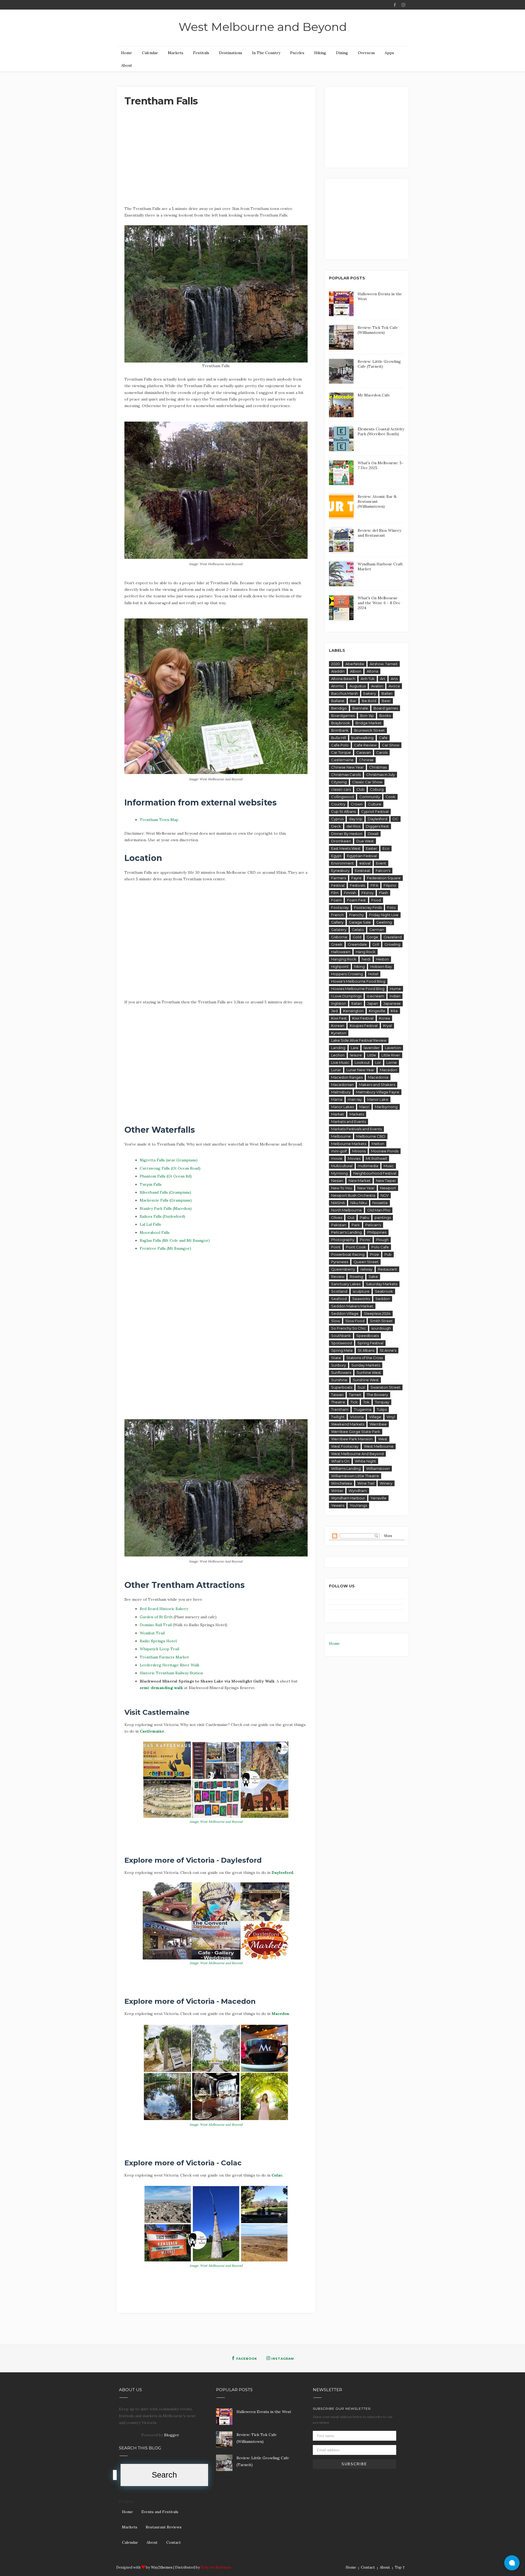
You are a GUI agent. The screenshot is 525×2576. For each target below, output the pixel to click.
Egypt (336, 856)
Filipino (390, 885)
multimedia (368, 1166)
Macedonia (378, 1077)
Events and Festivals (160, 2512)
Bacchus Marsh (345, 693)
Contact (173, 2542)
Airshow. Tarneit (384, 664)
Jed (334, 1011)
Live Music (340, 1062)
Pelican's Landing (346, 1232)
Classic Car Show (367, 782)
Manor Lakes (342, 1107)
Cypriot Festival (375, 811)
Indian (395, 996)
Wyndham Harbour (348, 1498)
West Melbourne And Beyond (357, 1454)
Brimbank (340, 730)
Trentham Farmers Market (164, 1657)
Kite (394, 1011)
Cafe (383, 738)
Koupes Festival (364, 1026)
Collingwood (342, 797)
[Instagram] (403, 5)
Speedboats (367, 1336)
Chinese (366, 760)
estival (365, 863)
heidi (366, 959)
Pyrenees (340, 1262)
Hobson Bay (381, 966)
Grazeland (393, 937)
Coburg (377, 789)
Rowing (356, 1277)
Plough (382, 1240)
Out (351, 1217)
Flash (383, 893)
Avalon (377, 686)
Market (338, 1114)
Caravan (364, 752)
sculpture (361, 1291)
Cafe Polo (340, 745)
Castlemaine (152, 1731)
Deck (336, 826)
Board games (386, 708)
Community (370, 797)
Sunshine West (366, 1380)
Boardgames (343, 715)
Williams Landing (346, 1468)
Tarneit (355, 1395)
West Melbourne (379, 1446)
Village (375, 1417)
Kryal (387, 1026)
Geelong (384, 922)
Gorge (372, 937)
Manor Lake (378, 1099)
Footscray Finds (368, 907)
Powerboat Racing (348, 1254)
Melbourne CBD (371, 1136)
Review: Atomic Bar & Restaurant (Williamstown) (377, 501)
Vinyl (391, 1417)
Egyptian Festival (362, 856)
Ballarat (338, 701)
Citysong (339, 782)
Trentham (340, 1409)
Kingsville (377, 1011)
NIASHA (338, 1203)
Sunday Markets (366, 1365)
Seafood (339, 1299)
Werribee (378, 1424)
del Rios (353, 826)
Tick (354, 1402)
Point (336, 1247)
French (337, 915)
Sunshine (339, 1380)
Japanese (392, 1003)
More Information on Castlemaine (162, 1839)
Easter (371, 848)
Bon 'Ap (367, 715)
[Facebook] (395, 5)
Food (376, 900)
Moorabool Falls (155, 1232)
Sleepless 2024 (377, 1313)
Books (385, 715)
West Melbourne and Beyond (263, 27)
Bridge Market (368, 723)
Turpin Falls (151, 1184)
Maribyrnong (386, 1107)
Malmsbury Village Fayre (378, 1092)
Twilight (338, 1417)
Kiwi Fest (339, 1018)
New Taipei (386, 1181)
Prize (374, 1254)
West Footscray (345, 1446)
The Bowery (377, 1395)
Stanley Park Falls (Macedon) (166, 1208)
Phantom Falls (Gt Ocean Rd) (166, 1176)
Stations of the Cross (365, 1358)
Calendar (150, 53)
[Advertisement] (216, 154)
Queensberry (343, 1269)
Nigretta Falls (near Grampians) (169, 1160)
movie (337, 1158)
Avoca (394, 686)
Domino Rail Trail (156, 1625)
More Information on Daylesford (161, 1980)
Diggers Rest (377, 826)
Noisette (380, 1203)
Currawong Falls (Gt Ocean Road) (170, 1168)
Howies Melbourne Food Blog (358, 989)
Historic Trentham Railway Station (171, 1673)
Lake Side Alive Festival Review (359, 1040)
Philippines (377, 1232)
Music (389, 1166)
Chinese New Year (347, 767)
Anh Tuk (368, 679)
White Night (365, 1461)
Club (360, 789)
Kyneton (339, 1033)
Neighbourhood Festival (375, 1173)
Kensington (353, 1011)
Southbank (341, 1336)
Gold (357, 937)
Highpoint (340, 966)
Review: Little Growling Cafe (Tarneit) (379, 364)
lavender (372, 1048)
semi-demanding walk (161, 1688)
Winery (386, 1483)
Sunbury (339, 1365)
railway (366, 1269)
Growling (392, 944)
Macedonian (342, 1085)
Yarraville (378, 1498)
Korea (384, 1018)
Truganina (363, 1409)
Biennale (360, 708)
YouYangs (358, 1505)
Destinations (231, 53)
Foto (391, 907)
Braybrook (341, 723)
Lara (355, 1048)
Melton (378, 1144)
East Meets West (346, 848)
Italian (357, 1003)
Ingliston (339, 1003)
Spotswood (342, 1343)
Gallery (337, 922)
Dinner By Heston (347, 834)
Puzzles (297, 53)
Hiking (320, 53)
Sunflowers (341, 1372)
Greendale (357, 944)
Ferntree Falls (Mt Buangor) (165, 1248)
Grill (376, 944)
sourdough (381, 1328)
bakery (370, 693)
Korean (338, 1026)
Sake (373, 1277)
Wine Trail (366, 1483)
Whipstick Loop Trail (159, 1649)
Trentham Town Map (159, 820)
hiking (359, 966)
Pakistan (339, 1225)
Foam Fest (356, 900)
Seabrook (384, 1291)
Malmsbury (341, 1092)
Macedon (280, 2014)
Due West (365, 841)
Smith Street (381, 1321)
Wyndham (358, 1491)
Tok (366, 1402)
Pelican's (373, 1225)
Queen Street (366, 1262)
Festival (338, 885)
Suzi (361, 1387)
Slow (336, 1321)
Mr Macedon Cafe (374, 395)
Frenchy (356, 915)
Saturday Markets (382, 1284)
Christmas (378, 767)
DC (396, 819)
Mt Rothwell (376, 1158)
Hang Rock (366, 952)
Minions (359, 1151)
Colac (277, 2175)
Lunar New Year (360, 1070)
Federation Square (384, 878)
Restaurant (387, 1269)
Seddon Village (345, 1313)
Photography (343, 1240)
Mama (337, 1099)
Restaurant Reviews (164, 2527)
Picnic (365, 1240)
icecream (376, 996)
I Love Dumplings (346, 996)
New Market (360, 1181)
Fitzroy (367, 893)
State (336, 1358)
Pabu (364, 1217)
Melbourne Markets (349, 1144)
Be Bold (369, 701)
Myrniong (339, 1173)
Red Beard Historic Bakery (164, 1609)
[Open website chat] (512, 2563)
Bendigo (339, 708)
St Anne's (388, 1350)
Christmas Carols (346, 775)
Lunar (336, 1070)
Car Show (391, 745)
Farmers (339, 878)
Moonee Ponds (385, 1151)
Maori (364, 1107)
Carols (382, 752)
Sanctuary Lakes (346, 1284)
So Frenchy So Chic (348, 1328)
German (377, 930)
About (127, 65)
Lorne (392, 1062)
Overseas (366, 53)
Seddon (383, 1299)
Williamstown (378, 1468)
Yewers (338, 1505)
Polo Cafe (380, 1247)
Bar (353, 701)
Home (127, 53)
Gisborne (339, 937)
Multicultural (342, 1166)
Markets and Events (348, 1121)
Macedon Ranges (347, 1077)
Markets (176, 53)
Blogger (171, 2435)
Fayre (356, 878)
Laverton (393, 1048)
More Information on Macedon (159, 2142)
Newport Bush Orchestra (353, 1195)
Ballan (387, 693)
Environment (342, 863)
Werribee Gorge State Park (356, 1432)
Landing (338, 1048)
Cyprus (337, 819)
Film (335, 893)
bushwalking (362, 738)
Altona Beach (343, 679)
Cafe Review (365, 745)
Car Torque (341, 752)
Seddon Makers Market (352, 1306)
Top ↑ (400, 2567)
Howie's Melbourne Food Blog (358, 981)
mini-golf (339, 1151)
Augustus (358, 686)
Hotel (373, 974)
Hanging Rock (344, 959)
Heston (382, 959)
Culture (375, 804)
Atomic (338, 686)
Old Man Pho (379, 1210)
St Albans (366, 1350)
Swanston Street (385, 1387)
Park (356, 1225)
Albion (356, 671)
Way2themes (162, 2567)
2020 (336, 664)
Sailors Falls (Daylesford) (162, 1216)
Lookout (362, 1062)
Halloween (341, 952)
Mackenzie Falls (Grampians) (166, 1200)
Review (338, 1277)
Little (372, 1055)
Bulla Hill (339, 738)
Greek (337, 944)
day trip (356, 819)
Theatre (338, 1402)
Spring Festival (370, 1343)
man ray (355, 1099)
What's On (340, 1461)
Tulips (382, 1409)
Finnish (350, 893)
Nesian (337, 1181)
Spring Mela (342, 1350)
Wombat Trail (152, 1633)
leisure (356, 1055)
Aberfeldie (355, 664)
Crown (357, 804)
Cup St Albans (343, 811)
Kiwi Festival (363, 1018)
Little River (391, 1055)
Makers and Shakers (377, 1085)
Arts (394, 679)
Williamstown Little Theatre (355, 1476)
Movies (354, 1158)
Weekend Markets (348, 1424)
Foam (336, 900)
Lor (378, 1062)
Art (383, 679)
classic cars (341, 789)
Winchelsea (342, 1483)
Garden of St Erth (156, 1617)
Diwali (373, 834)
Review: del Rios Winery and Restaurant (379, 533)
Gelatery (339, 930)
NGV (385, 1195)
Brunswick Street (369, 730)
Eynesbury (340, 871)
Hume (395, 989)
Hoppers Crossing (347, 974)
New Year (366, 1188)
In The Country (266, 53)
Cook (390, 797)
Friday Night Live (384, 915)
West (383, 1439)
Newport (388, 1188)
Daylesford (282, 1873)
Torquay (382, 1402)
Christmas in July (380, 775)
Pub (388, 1254)
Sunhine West (369, 1372)
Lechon (338, 1055)
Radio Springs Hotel (158, 1641)
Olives (337, 1217)
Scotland (339, 1291)
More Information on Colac (156, 2283)
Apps (389, 53)
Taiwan (337, 1395)
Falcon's (383, 871)
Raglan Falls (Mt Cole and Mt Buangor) (175, 1240)
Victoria (357, 1417)
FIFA (374, 885)
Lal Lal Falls (150, 1224)
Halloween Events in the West (264, 2412)
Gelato (358, 930)
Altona (372, 671)
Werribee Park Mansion (352, 1439)
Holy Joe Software (216, 2567)
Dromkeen (341, 841)
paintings (383, 1217)
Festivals (201, 53)
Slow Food (355, 1321)
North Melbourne (346, 1210)
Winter (337, 1491)
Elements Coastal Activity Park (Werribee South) (381, 431)
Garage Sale (360, 922)
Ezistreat (363, 871)
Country (338, 804)
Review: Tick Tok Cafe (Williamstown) (378, 330)
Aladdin (338, 671)
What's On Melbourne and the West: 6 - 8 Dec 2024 (379, 603)
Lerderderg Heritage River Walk (170, 1665)
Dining (342, 53)
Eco (386, 848)
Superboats (342, 1387)
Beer (386, 701)
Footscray (340, 907)
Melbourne (341, 1136)
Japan (373, 1003)
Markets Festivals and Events (356, 1129)
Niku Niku (359, 1203)
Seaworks (361, 1299)
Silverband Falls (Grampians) (165, 1192)
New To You (342, 1188)
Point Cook (356, 1247)
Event (381, 863)
